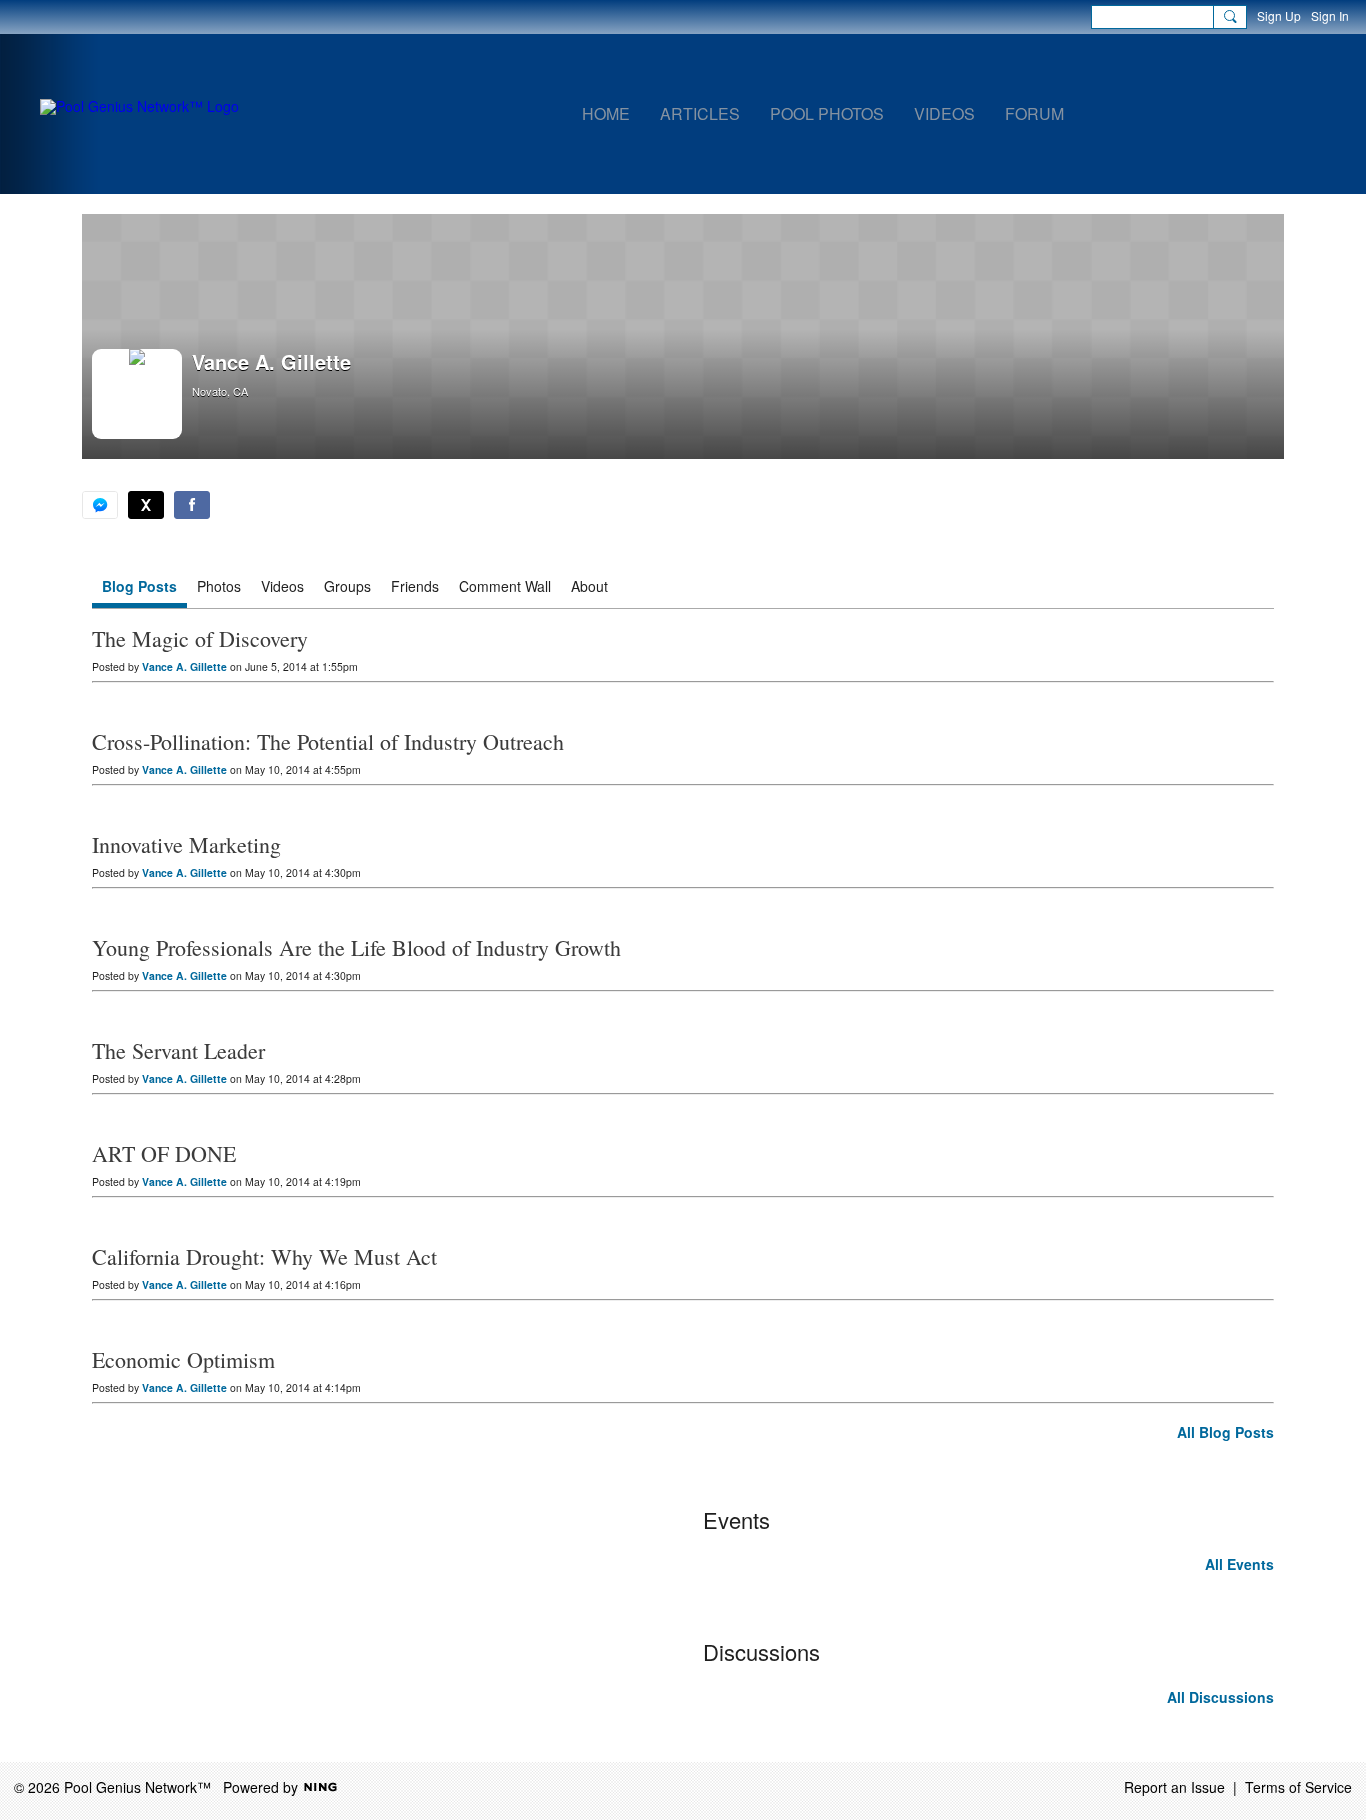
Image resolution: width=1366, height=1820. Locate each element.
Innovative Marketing (186, 844)
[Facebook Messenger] (100, 505)
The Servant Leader (178, 1050)
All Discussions (1220, 1697)
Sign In (1330, 15)
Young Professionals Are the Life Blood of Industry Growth (356, 947)
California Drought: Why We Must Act (264, 1256)
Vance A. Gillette (184, 666)
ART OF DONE (164, 1153)
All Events (1239, 1564)
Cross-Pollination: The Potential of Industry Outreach (328, 741)
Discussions (761, 1651)
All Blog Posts (1225, 1432)
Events (736, 1519)
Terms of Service (1298, 1787)
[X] (146, 505)
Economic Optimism (183, 1359)
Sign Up (1279, 15)
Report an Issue (1174, 1787)
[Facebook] (192, 505)
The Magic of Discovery (200, 638)
